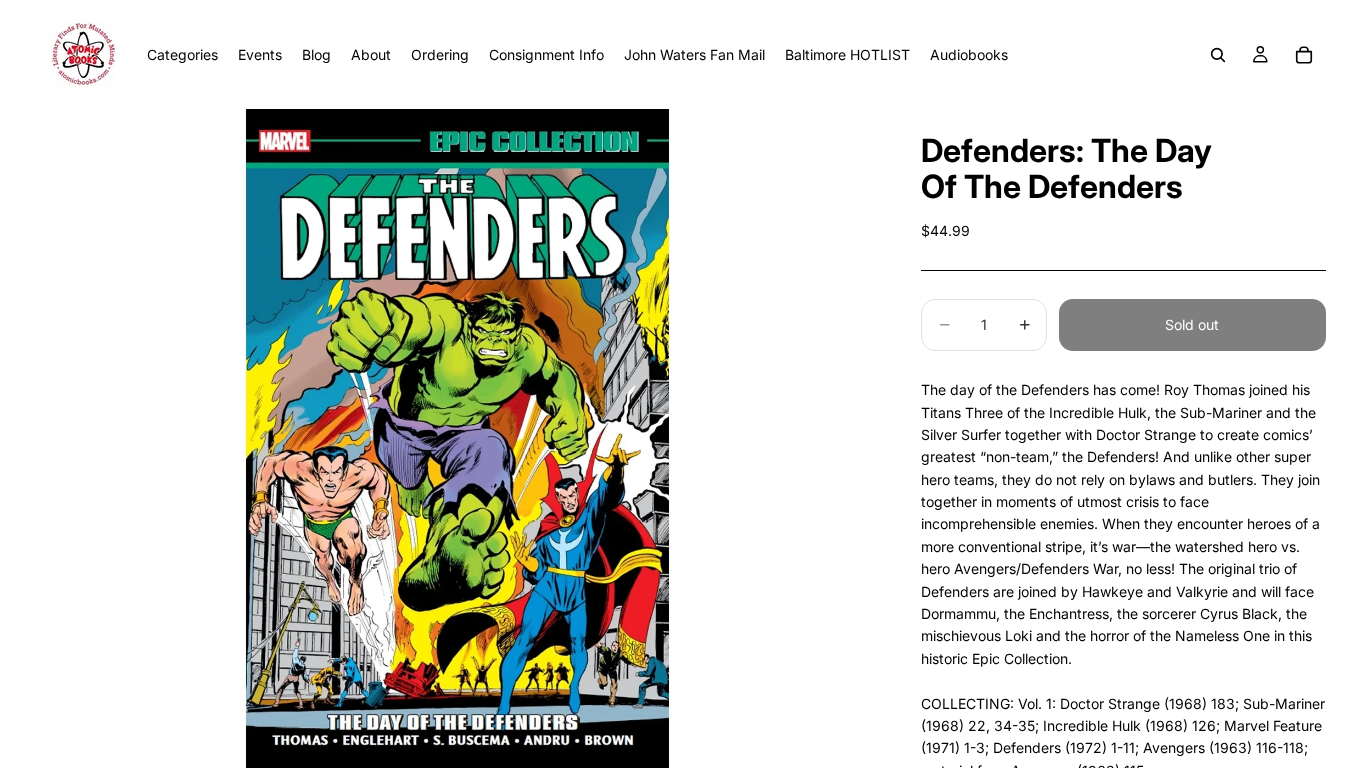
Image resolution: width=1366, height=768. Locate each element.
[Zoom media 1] (457, 438)
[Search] (1218, 55)
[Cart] (1304, 55)
